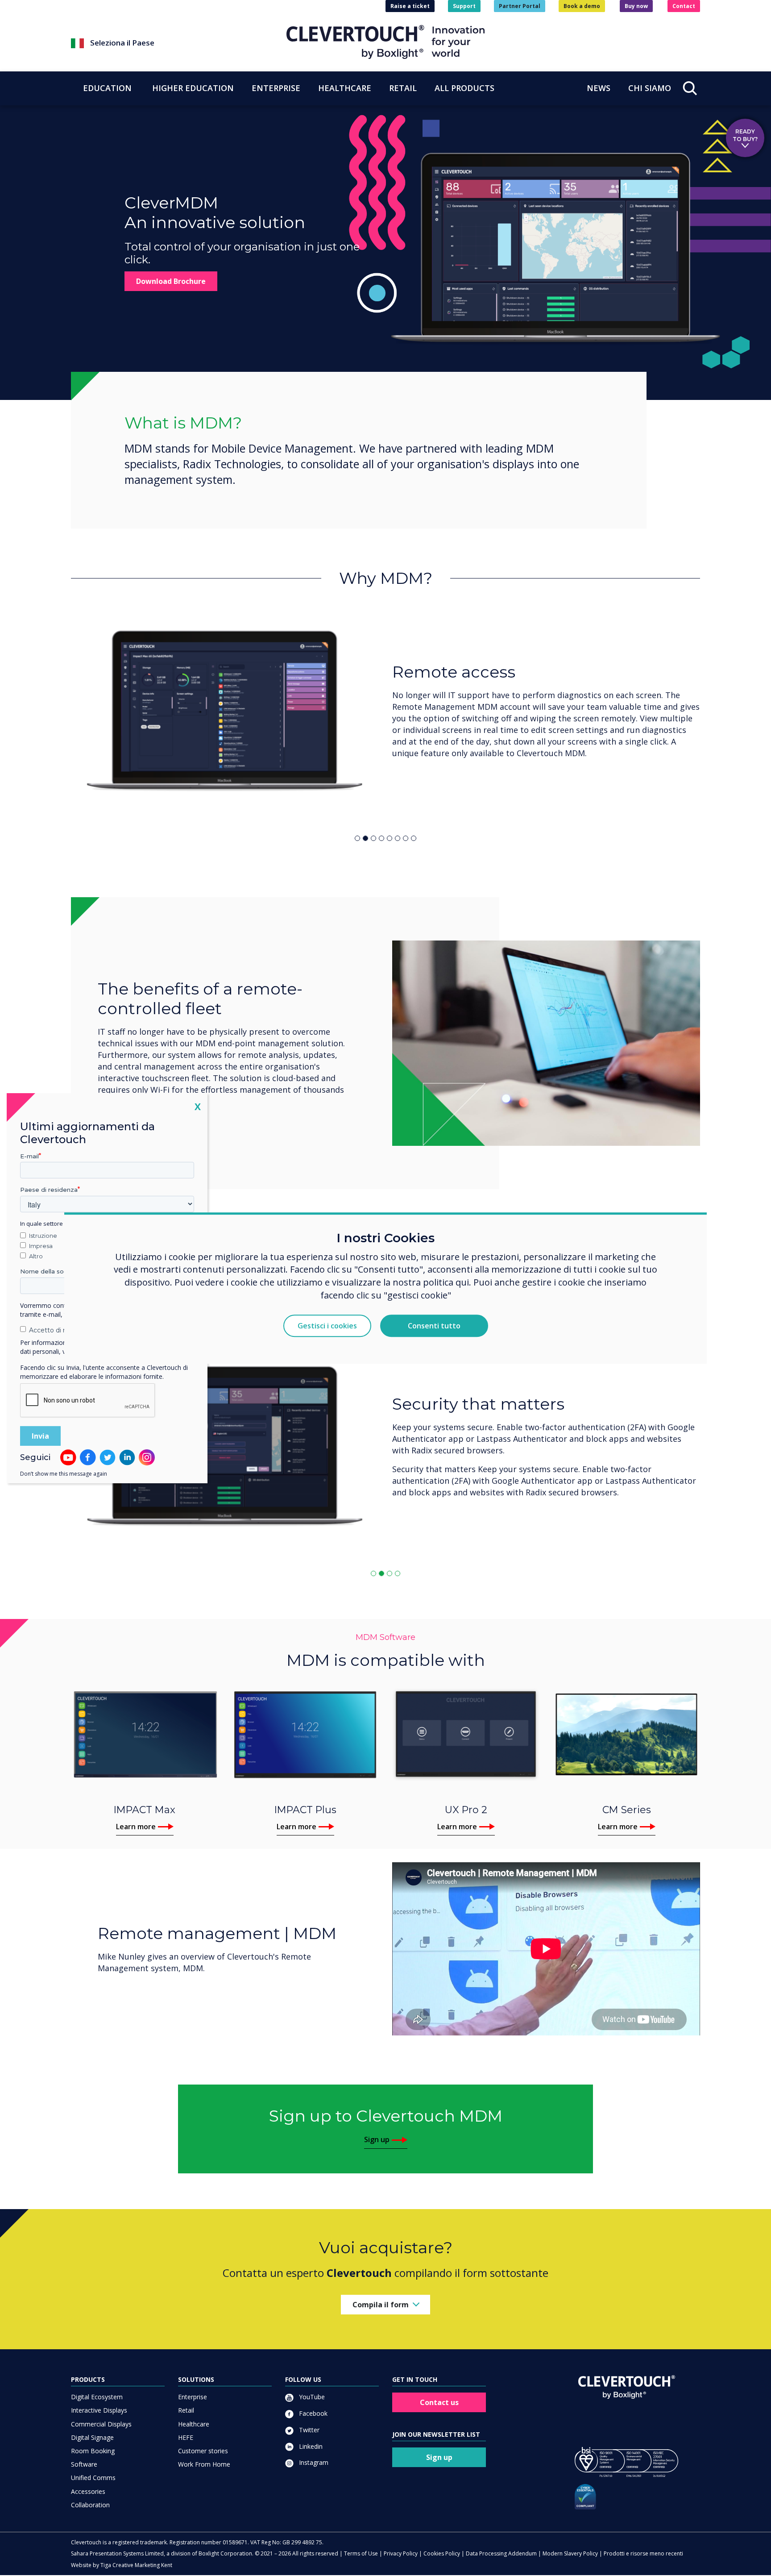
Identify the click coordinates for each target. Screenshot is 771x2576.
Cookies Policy (442, 2553)
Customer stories (203, 2451)
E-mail (29, 1156)
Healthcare (194, 2424)
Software (84, 2464)
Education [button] (107, 88)
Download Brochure (171, 281)
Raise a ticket (410, 6)
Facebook (312, 2413)
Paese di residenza (49, 1190)
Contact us (439, 2402)
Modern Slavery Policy (570, 2553)
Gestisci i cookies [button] (327, 1326)
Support (464, 6)
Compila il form (381, 2305)
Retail (186, 2410)
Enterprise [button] (276, 88)
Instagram (313, 2462)
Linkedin (310, 2446)
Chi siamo (650, 88)
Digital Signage (92, 2437)
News (599, 88)
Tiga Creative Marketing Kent (136, 2565)
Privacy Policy (401, 2553)
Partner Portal (520, 6)
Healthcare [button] (345, 88)
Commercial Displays (101, 2424)
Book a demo (582, 6)
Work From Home (204, 2464)
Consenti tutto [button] (434, 1326)
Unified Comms (93, 2478)
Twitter (308, 2430)
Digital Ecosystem (97, 2397)
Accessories (88, 2491)
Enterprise (193, 2397)
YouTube (311, 2397)
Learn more (136, 1827)
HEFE (186, 2437)
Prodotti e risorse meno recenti (643, 2553)
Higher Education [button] (193, 88)
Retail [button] (403, 88)
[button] (179, 43)
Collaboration (90, 2505)
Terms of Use (361, 2553)
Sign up (377, 2139)
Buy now (636, 6)
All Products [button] (464, 88)
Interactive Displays (99, 2410)
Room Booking (93, 2451)
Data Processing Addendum (501, 2553)
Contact (684, 6)
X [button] (198, 1106)
